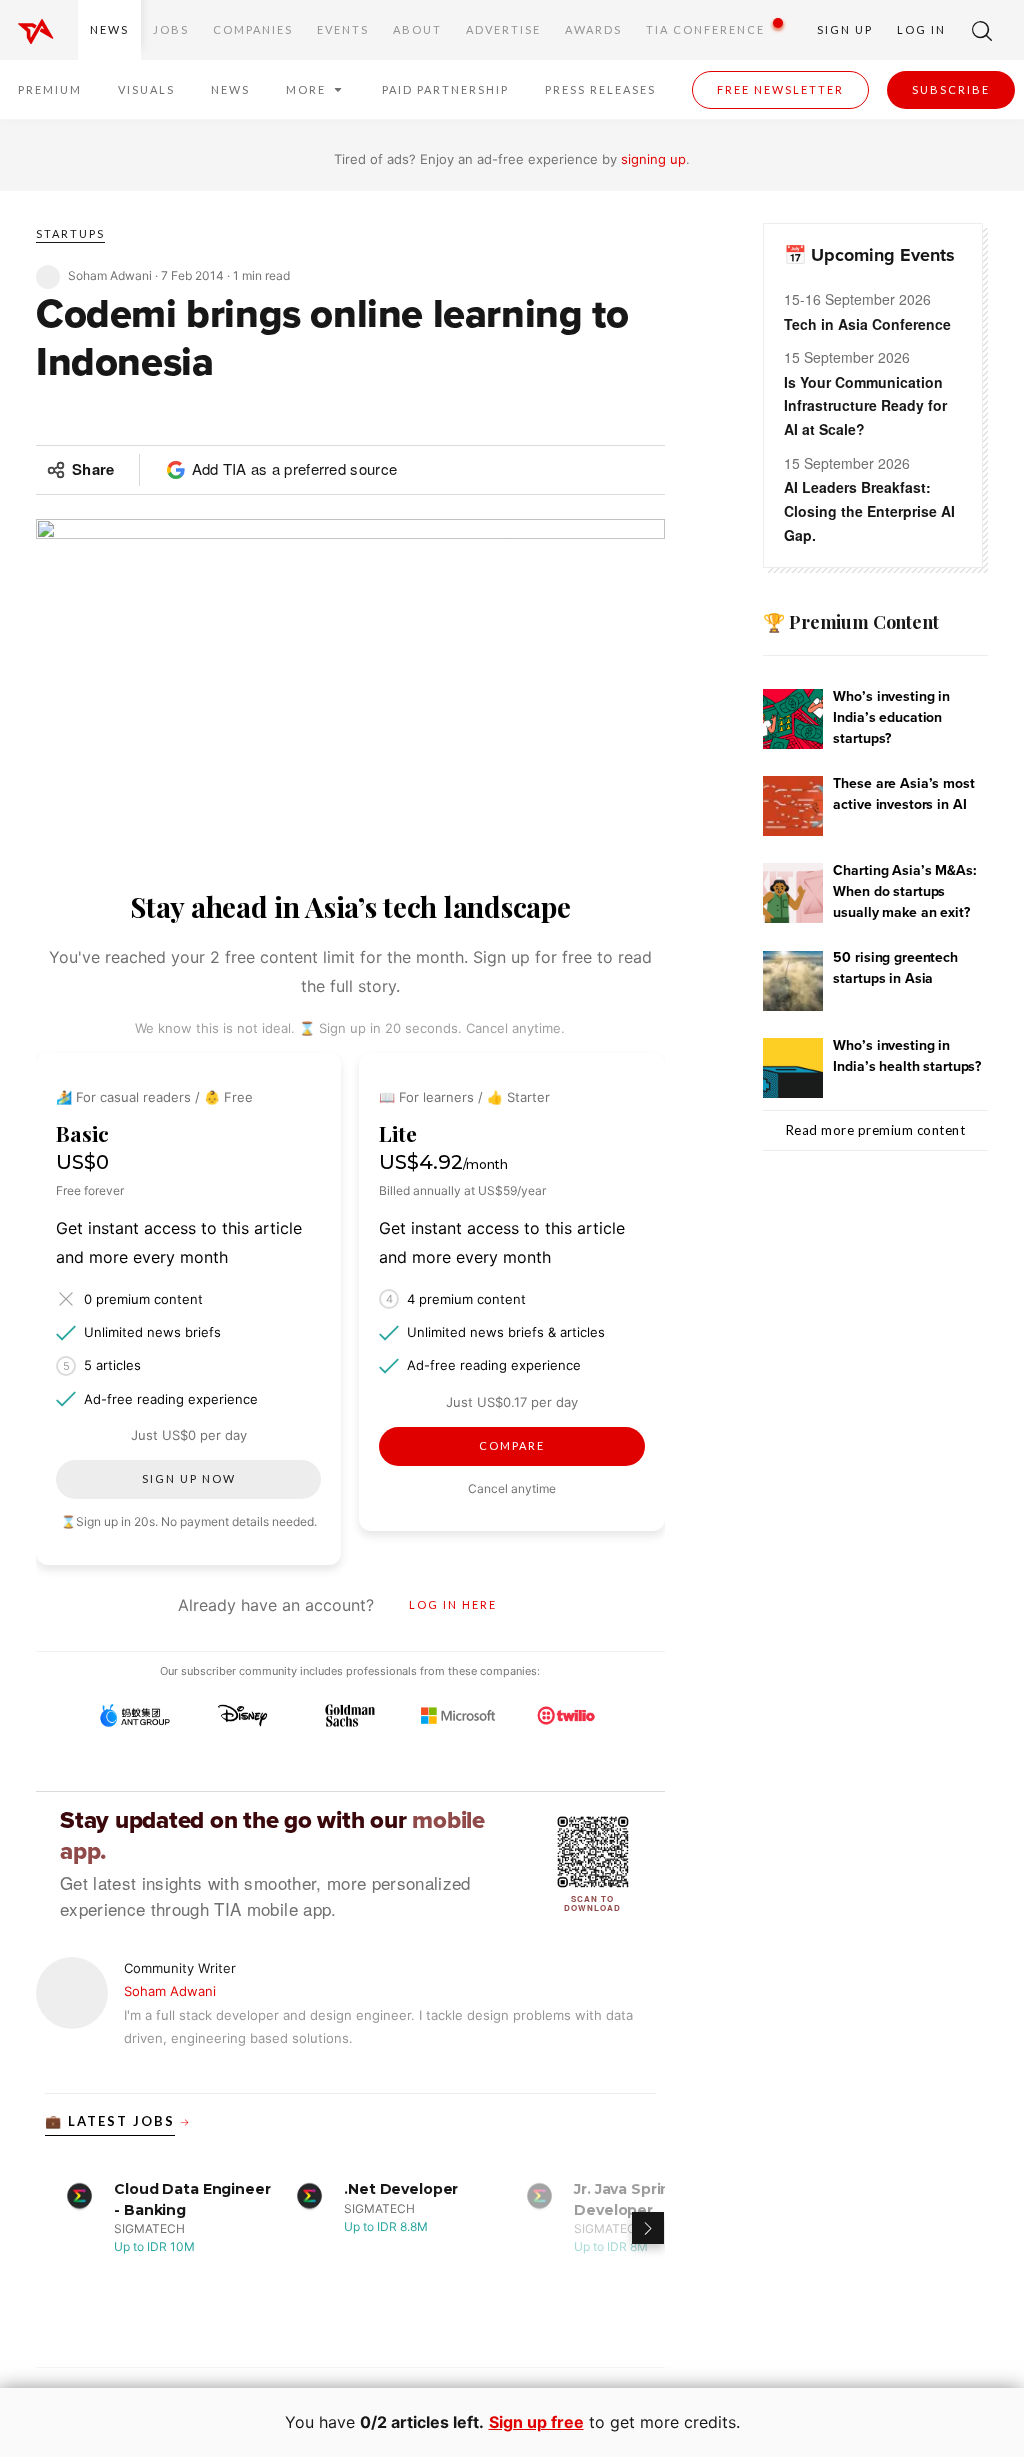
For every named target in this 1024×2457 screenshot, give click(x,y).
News (109, 29)
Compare (512, 1445)
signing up (653, 159)
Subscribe (951, 89)
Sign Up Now (189, 1478)
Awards (593, 29)
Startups (70, 233)
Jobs (171, 29)
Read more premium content (876, 1130)
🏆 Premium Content (850, 622)
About (417, 29)
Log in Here (453, 1604)
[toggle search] (982, 30)
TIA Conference (705, 29)
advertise (503, 29)
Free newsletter (780, 89)
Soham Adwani (170, 1991)
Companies (253, 29)
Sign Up (845, 29)
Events (343, 29)
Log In (921, 29)
